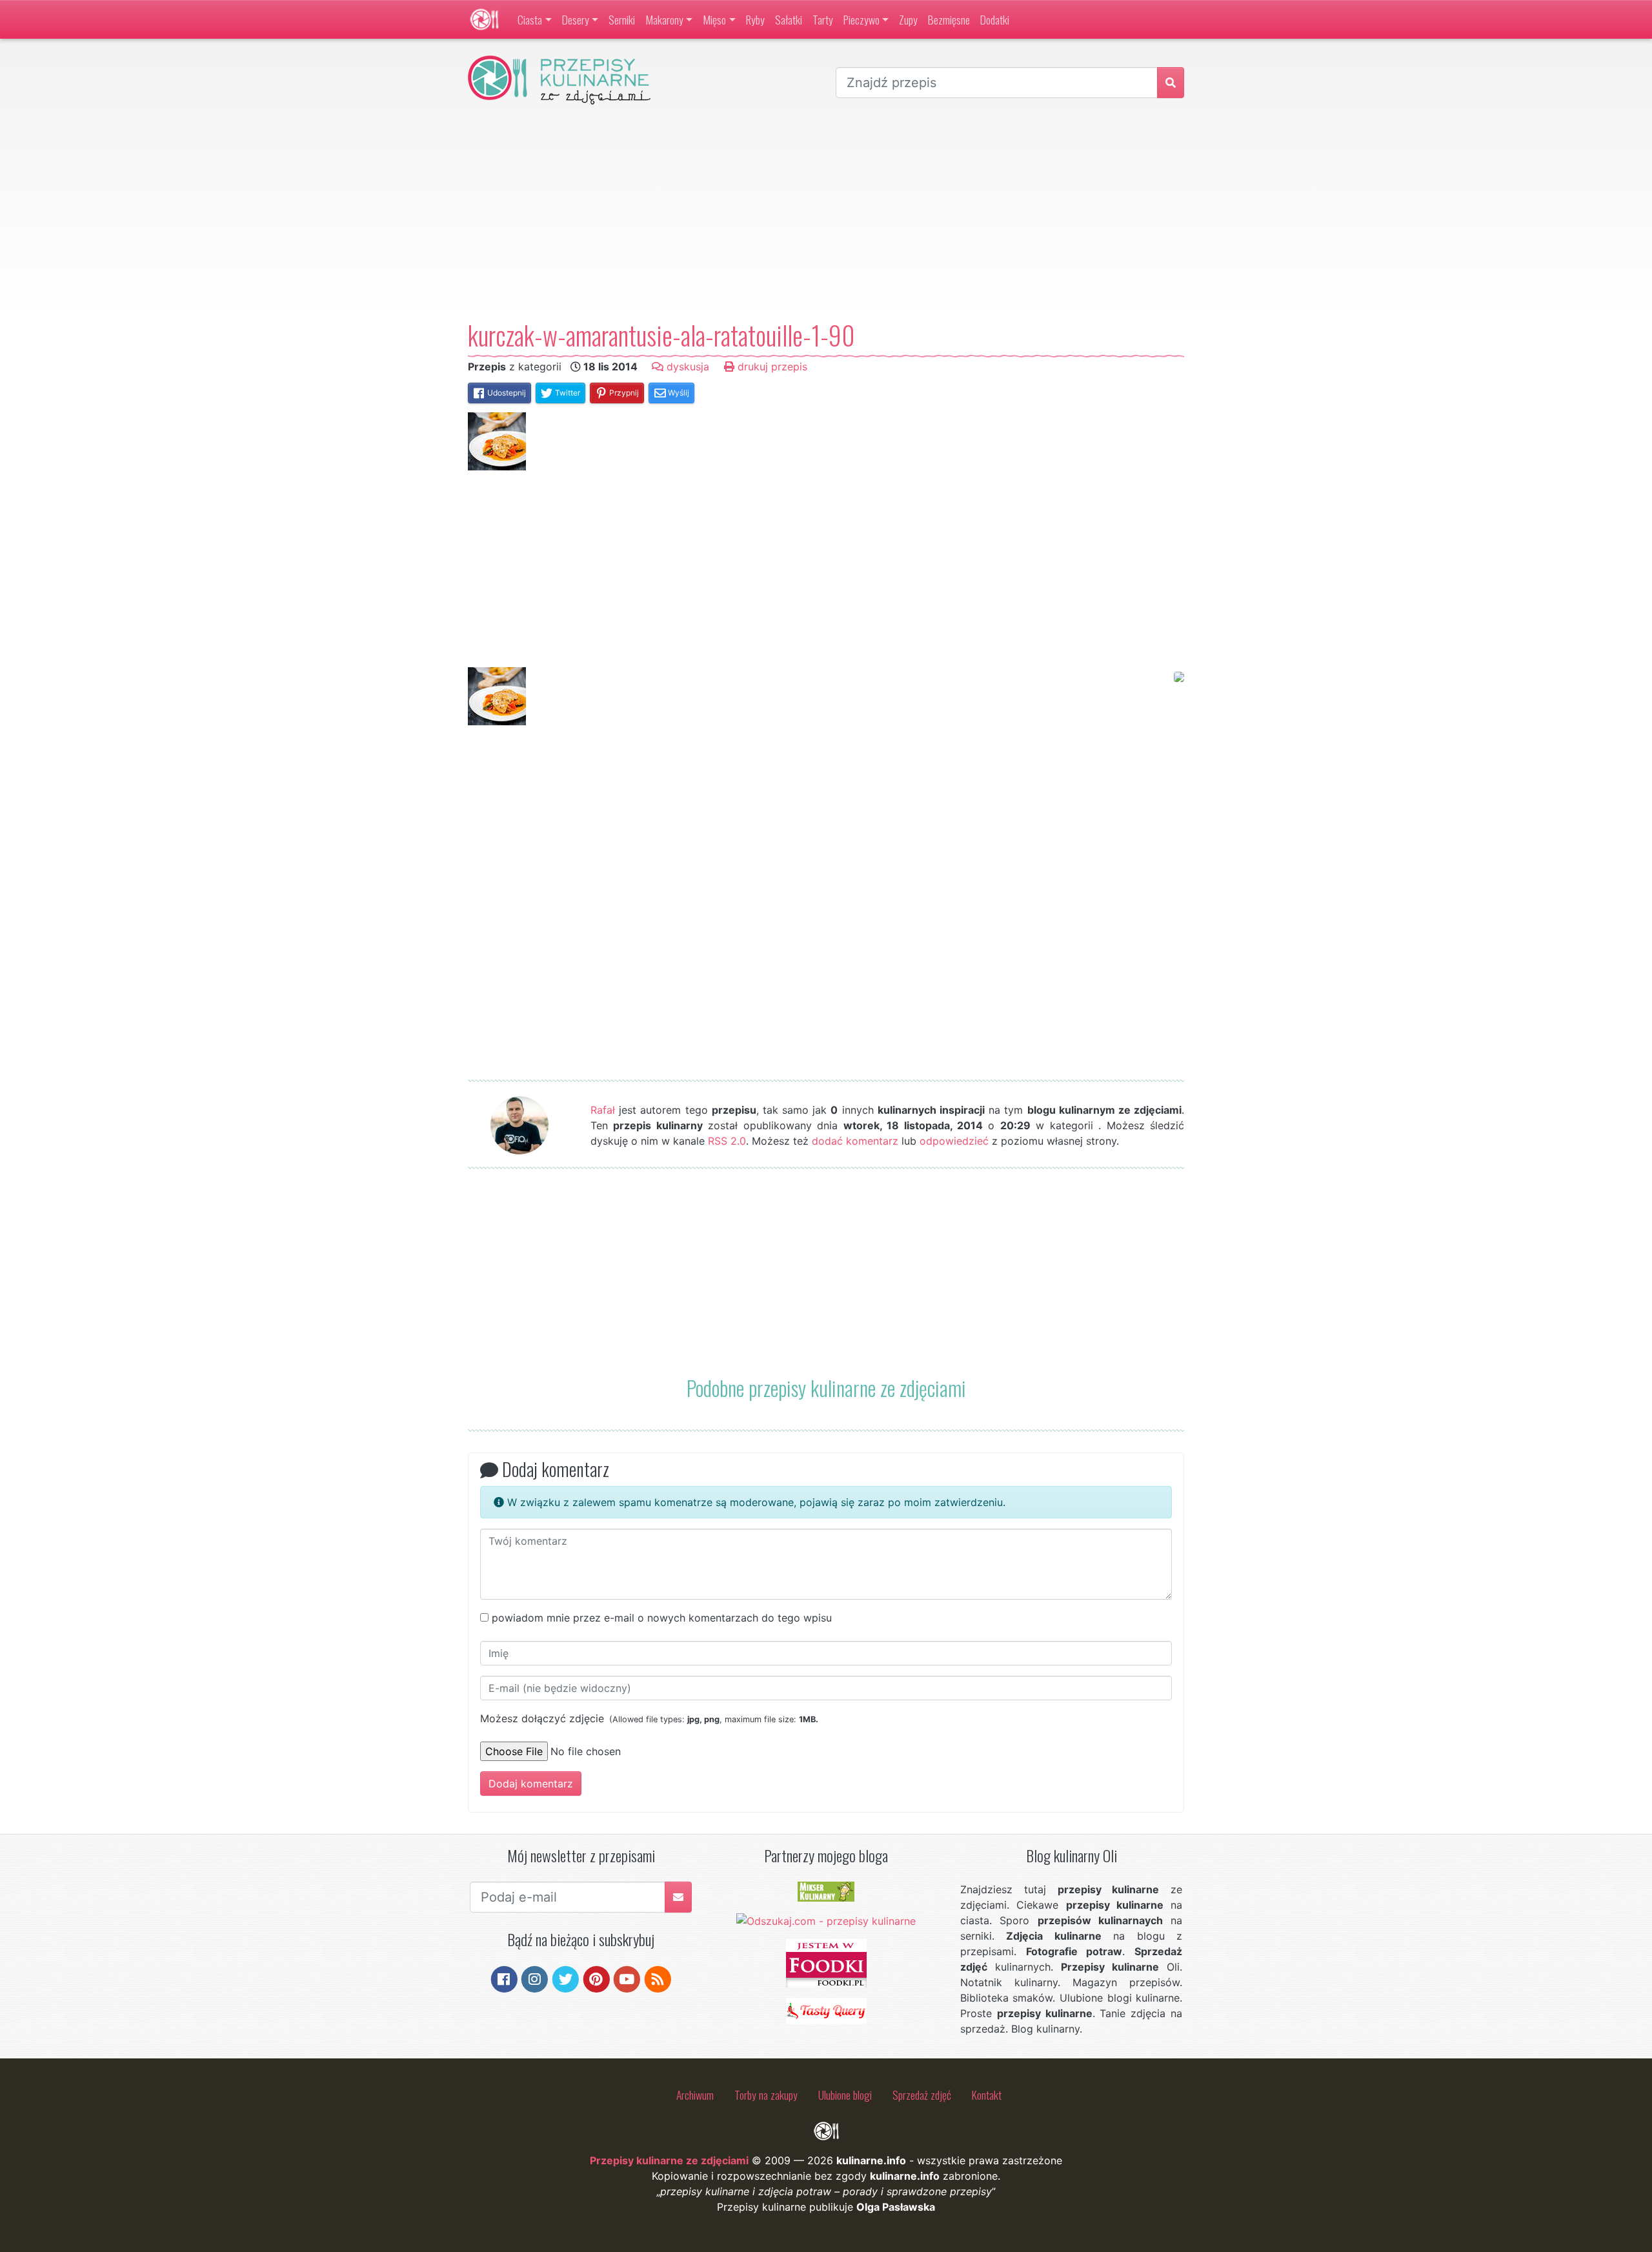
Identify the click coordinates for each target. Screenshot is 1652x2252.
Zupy (908, 19)
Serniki (622, 19)
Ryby (755, 19)
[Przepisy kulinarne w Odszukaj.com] (826, 1920)
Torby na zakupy (766, 2095)
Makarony (664, 19)
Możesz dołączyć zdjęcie (649, 1718)
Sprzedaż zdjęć (922, 2095)
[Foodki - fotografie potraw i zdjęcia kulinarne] (826, 1962)
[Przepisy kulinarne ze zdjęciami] (484, 19)
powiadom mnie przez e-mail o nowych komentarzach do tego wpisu (662, 1618)
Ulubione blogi (845, 2095)
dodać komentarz (855, 1141)
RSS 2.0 (727, 1141)
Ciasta (530, 19)
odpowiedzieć (954, 1141)
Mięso (714, 19)
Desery (576, 19)
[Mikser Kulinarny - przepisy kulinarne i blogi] (826, 1891)
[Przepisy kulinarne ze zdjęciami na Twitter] (566, 1978)
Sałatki (789, 19)
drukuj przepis (771, 367)
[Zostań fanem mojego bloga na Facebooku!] (504, 1978)
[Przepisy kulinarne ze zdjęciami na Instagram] (535, 1978)
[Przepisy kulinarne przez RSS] (658, 1978)
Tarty (823, 19)
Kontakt (987, 2095)
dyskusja (686, 367)
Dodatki (995, 19)
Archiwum (695, 2095)
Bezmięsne (949, 19)
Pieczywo (861, 19)
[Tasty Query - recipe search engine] (826, 2010)
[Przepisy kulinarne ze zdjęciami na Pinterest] (597, 1978)
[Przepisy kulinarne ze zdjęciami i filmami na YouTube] (627, 1978)
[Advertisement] (826, 212)
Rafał (603, 1110)
